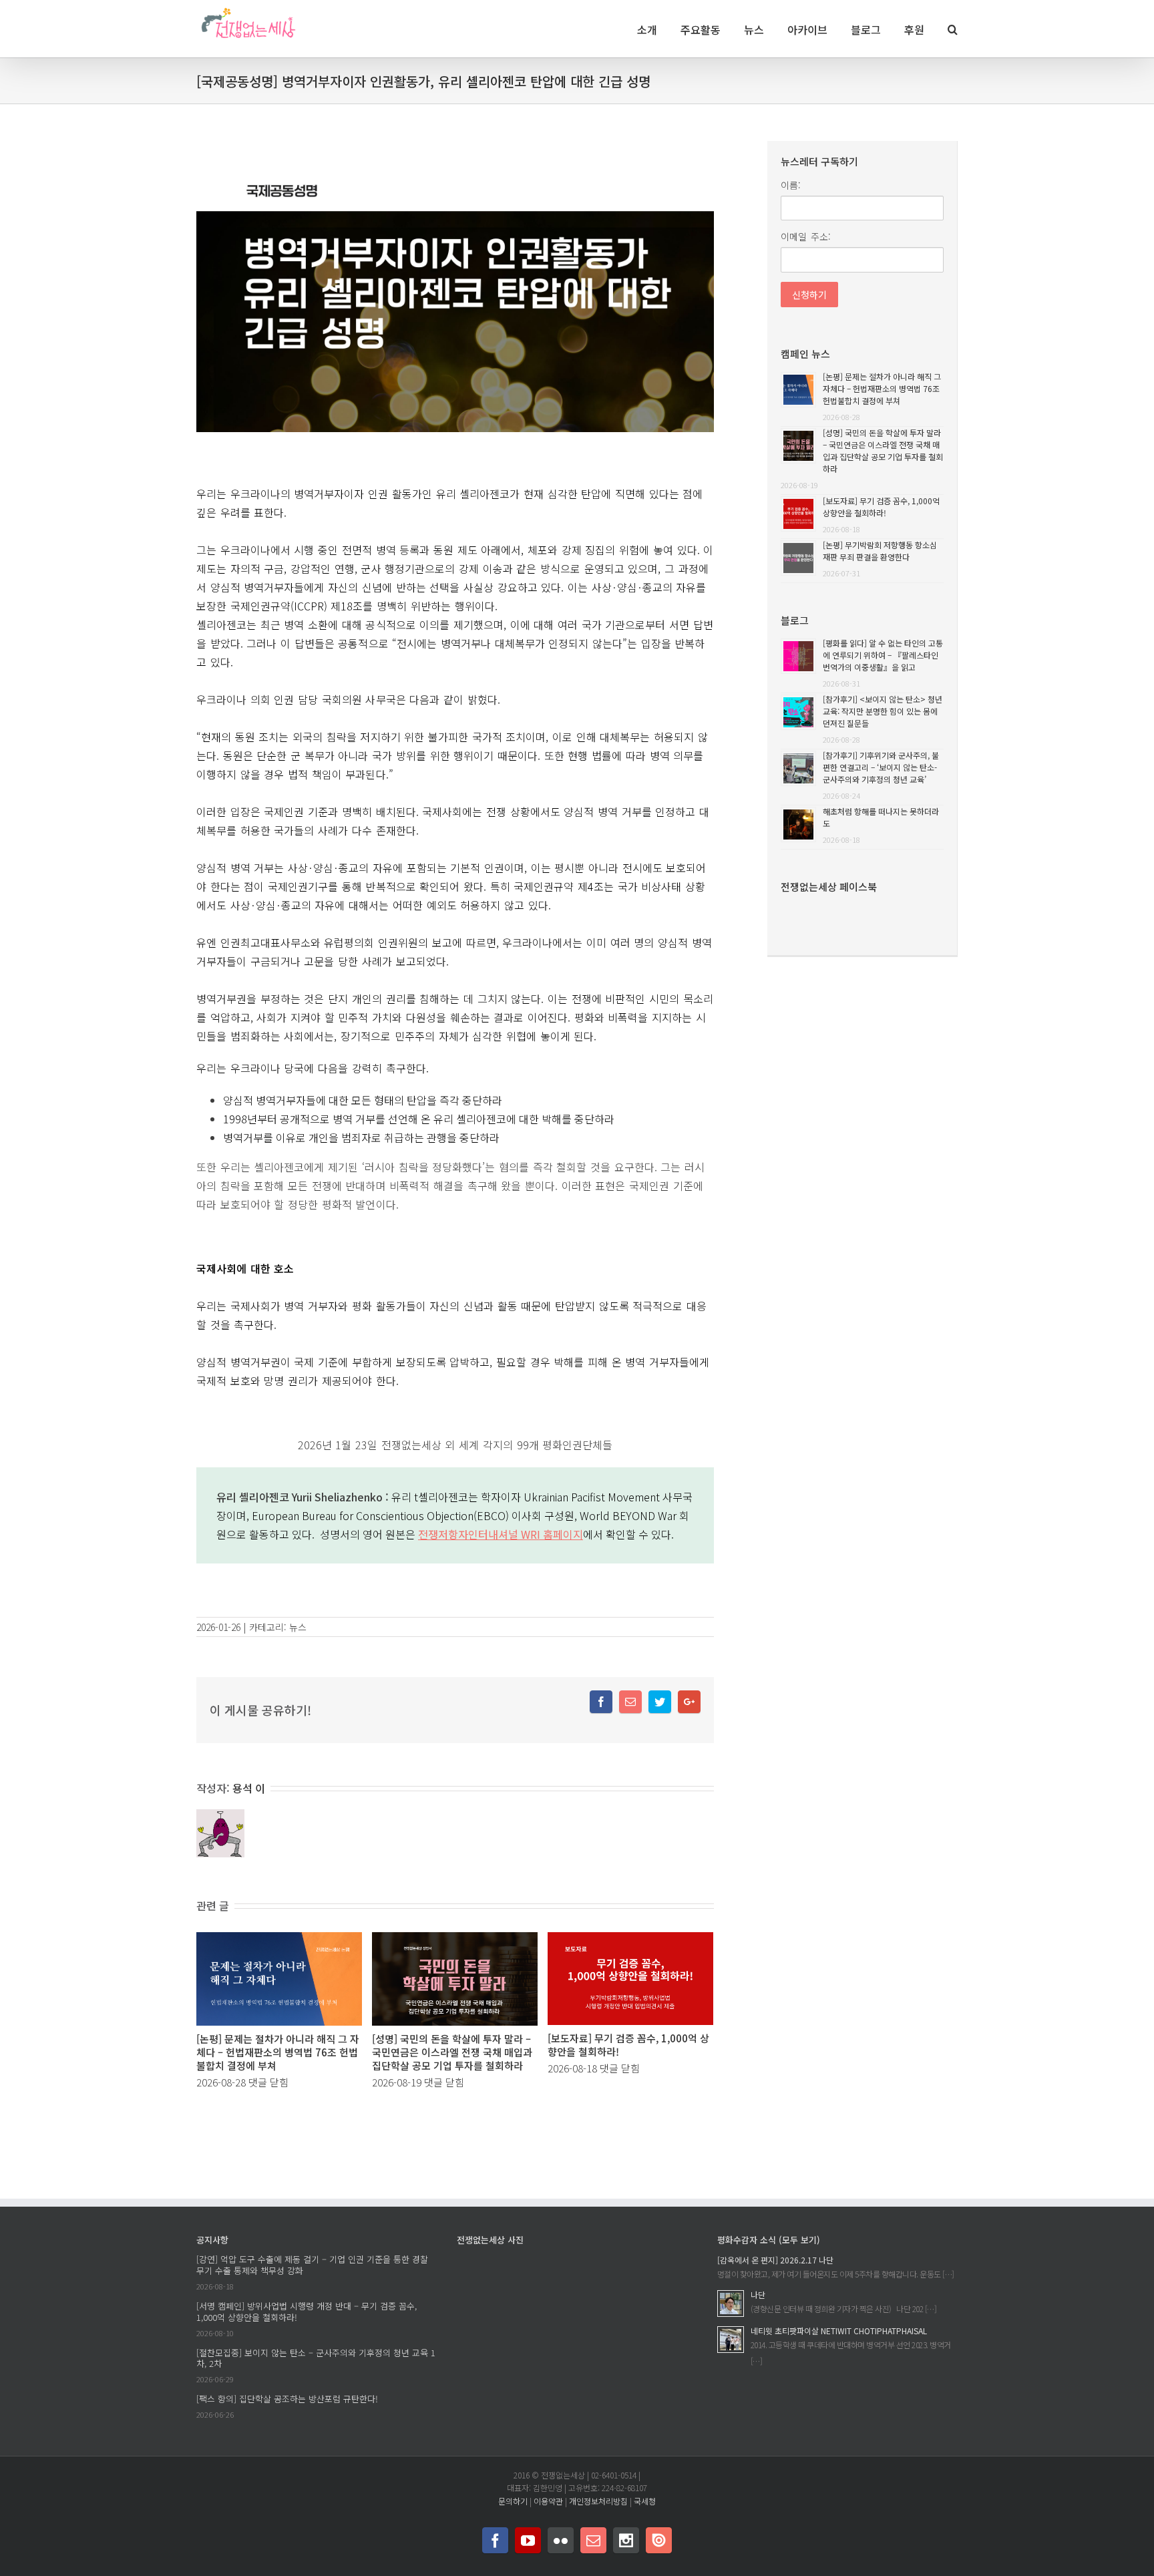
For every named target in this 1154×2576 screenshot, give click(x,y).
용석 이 (249, 1788)
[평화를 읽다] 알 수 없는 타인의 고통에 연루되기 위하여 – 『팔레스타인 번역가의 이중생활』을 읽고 (883, 655)
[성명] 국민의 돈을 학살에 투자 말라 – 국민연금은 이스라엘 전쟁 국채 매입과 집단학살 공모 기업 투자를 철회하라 (452, 2052)
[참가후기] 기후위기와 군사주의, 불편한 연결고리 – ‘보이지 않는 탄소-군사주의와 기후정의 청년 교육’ (881, 767)
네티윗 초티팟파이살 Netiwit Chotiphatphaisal (839, 2331)
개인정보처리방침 (598, 2501)
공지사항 (212, 2240)
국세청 (645, 2501)
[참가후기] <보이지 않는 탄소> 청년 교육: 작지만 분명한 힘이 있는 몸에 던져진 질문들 (883, 711)
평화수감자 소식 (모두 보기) (769, 2240)
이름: (791, 185)
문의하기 (513, 2501)
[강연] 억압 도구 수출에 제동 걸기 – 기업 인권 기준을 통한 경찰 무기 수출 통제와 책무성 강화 (312, 2265)
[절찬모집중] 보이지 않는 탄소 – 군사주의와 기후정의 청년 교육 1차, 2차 (316, 2358)
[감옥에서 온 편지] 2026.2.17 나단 (775, 2260)
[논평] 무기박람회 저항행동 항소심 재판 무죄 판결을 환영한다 (880, 551)
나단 (758, 2294)
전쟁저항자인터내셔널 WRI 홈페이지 (501, 1534)
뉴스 (298, 1627)
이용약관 (548, 2501)
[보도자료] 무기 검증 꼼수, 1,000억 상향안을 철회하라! (628, 2045)
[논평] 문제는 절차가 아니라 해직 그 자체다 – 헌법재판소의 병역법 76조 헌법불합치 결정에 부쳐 (278, 2052)
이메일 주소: (806, 236)
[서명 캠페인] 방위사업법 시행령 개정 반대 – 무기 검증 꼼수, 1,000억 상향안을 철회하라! (307, 2312)
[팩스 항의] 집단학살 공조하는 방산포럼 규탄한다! (287, 2399)
